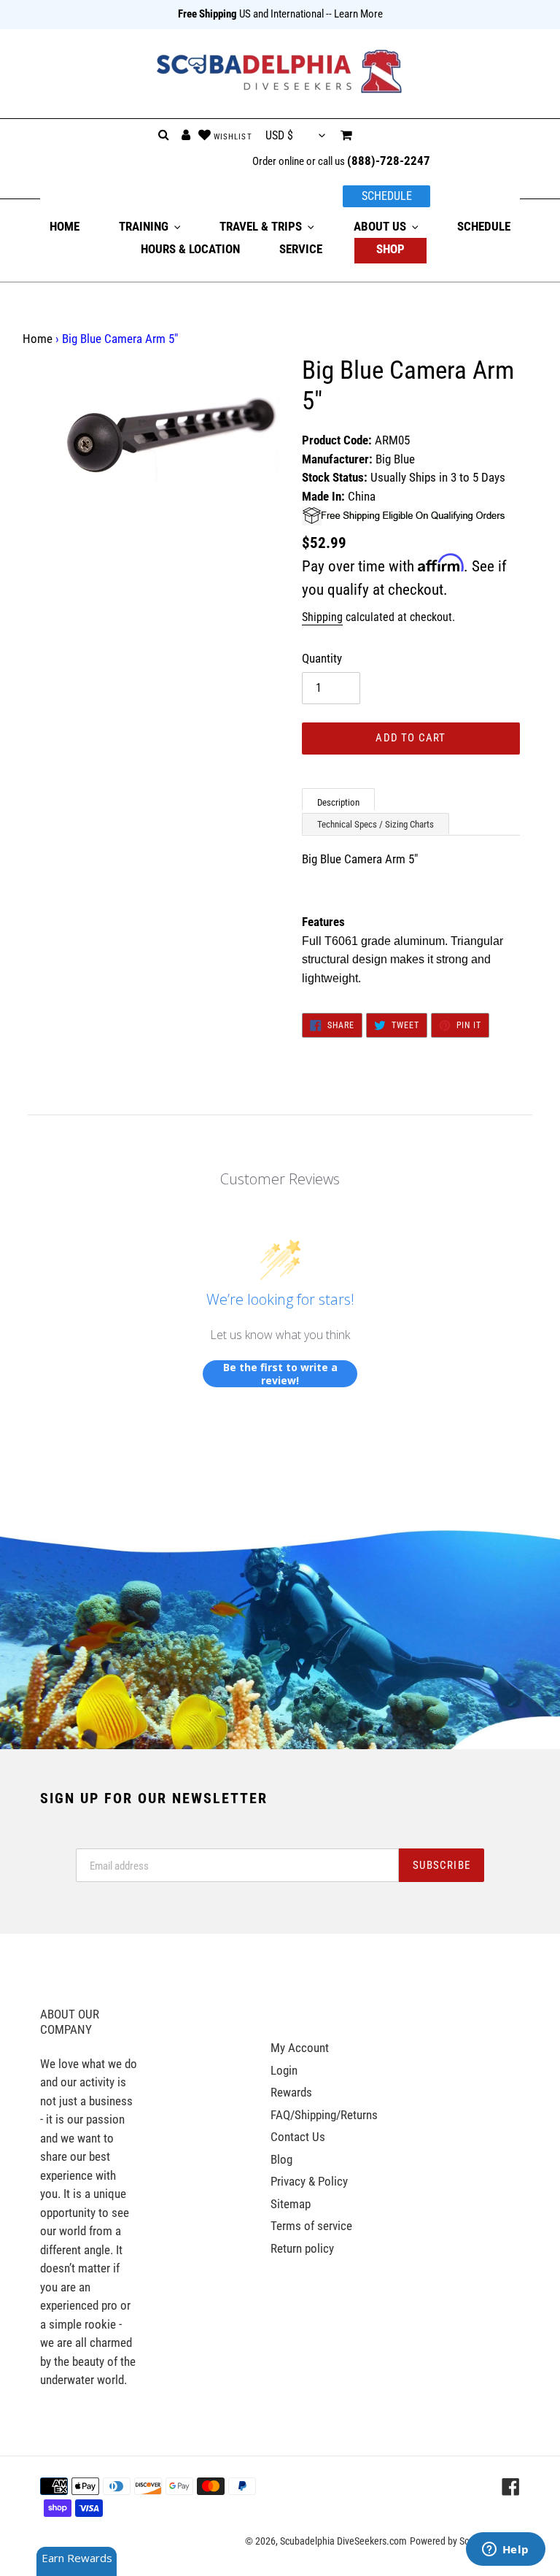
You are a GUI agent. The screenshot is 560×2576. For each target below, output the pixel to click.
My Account (300, 2048)
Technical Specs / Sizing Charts (376, 824)
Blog (281, 2159)
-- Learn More (354, 14)
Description (338, 802)
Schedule (387, 196)
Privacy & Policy (309, 2181)
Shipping (322, 617)
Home (38, 339)
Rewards (291, 2092)
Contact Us (298, 2137)
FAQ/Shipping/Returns (324, 2115)
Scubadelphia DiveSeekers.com (343, 2541)
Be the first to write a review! (280, 1374)
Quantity (322, 658)
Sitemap (291, 2204)
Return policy (302, 2248)
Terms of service (311, 2226)
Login (284, 2070)
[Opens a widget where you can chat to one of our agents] (505, 2550)
